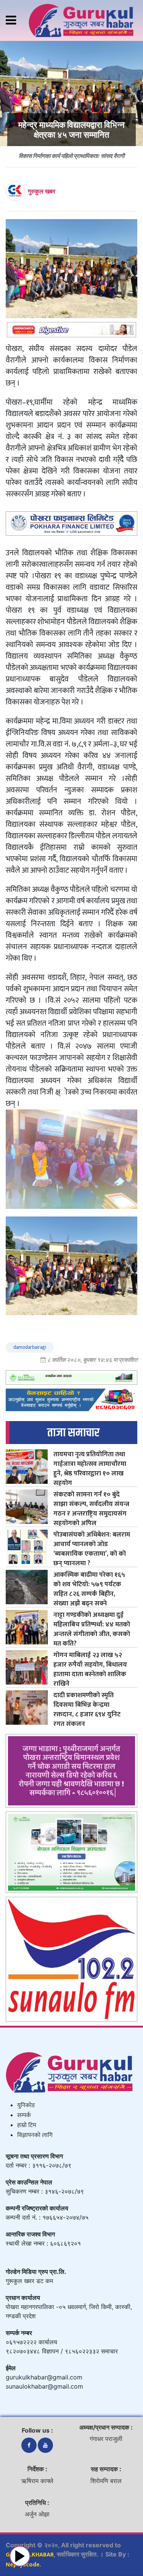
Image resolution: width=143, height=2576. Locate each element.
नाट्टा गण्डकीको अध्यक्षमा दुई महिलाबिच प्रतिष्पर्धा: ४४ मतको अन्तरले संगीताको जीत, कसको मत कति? (92, 1629)
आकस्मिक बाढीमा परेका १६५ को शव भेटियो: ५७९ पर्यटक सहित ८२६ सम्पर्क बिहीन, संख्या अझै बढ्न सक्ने (89, 1589)
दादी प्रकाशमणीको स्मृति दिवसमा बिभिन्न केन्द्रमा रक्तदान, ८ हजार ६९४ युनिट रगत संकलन (87, 1709)
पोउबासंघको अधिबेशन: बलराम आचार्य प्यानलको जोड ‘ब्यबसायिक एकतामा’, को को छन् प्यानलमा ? (92, 1549)
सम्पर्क (24, 2115)
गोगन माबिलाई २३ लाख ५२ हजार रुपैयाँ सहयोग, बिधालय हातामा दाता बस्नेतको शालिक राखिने (90, 1669)
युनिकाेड (26, 2105)
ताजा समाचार (73, 1433)
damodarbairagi (30, 1347)
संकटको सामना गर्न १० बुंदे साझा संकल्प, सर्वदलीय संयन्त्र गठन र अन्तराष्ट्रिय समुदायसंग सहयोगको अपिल (91, 1509)
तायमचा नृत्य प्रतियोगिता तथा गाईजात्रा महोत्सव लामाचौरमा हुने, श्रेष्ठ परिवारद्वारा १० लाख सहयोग (90, 1469)
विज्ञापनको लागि (35, 2135)
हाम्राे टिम (27, 2125)
